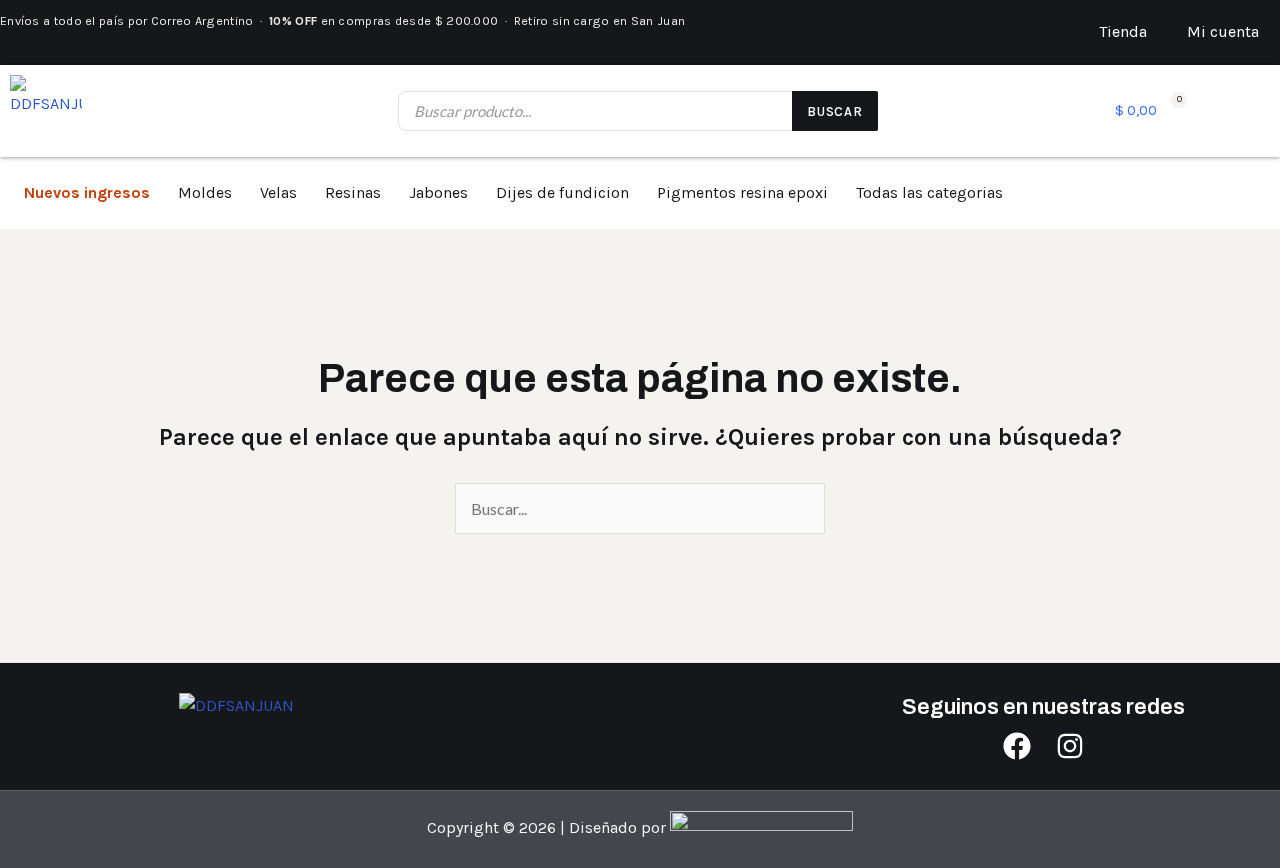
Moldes (205, 192)
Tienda (1123, 31)
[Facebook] (1017, 746)
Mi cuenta (1223, 31)
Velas (278, 192)
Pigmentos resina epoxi (742, 192)
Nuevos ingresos (87, 192)
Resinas (353, 192)
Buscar (835, 111)
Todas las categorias (929, 192)
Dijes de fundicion (562, 192)
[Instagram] (1070, 746)
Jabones (438, 192)
